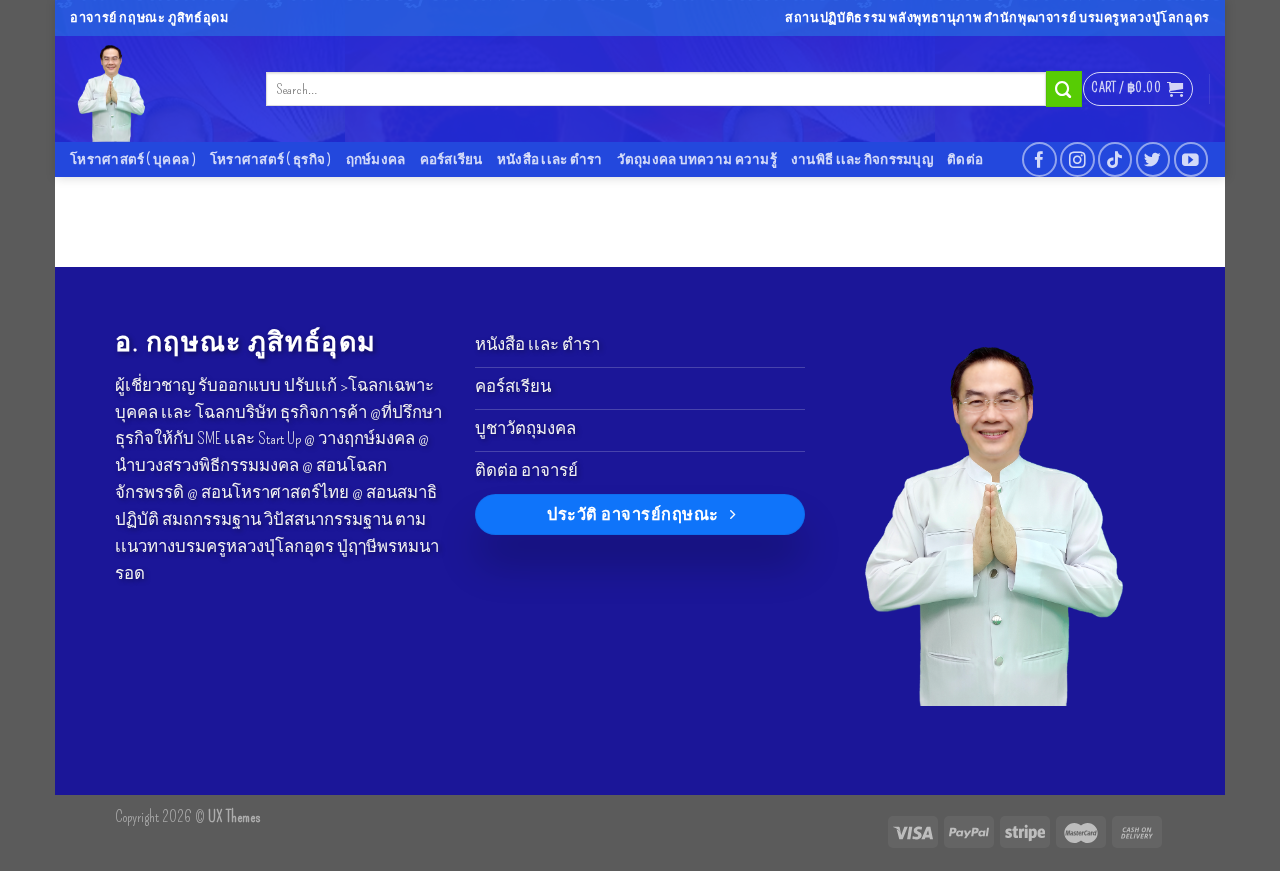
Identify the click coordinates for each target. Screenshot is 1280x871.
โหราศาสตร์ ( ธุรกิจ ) (271, 159)
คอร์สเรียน (451, 159)
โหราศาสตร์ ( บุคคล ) (133, 159)
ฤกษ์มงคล (376, 159)
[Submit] (1064, 88)
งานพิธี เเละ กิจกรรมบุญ (862, 159)
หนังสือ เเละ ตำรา (550, 159)
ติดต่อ (965, 159)
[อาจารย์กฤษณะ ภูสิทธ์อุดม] (153, 89)
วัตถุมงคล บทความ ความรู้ (697, 159)
